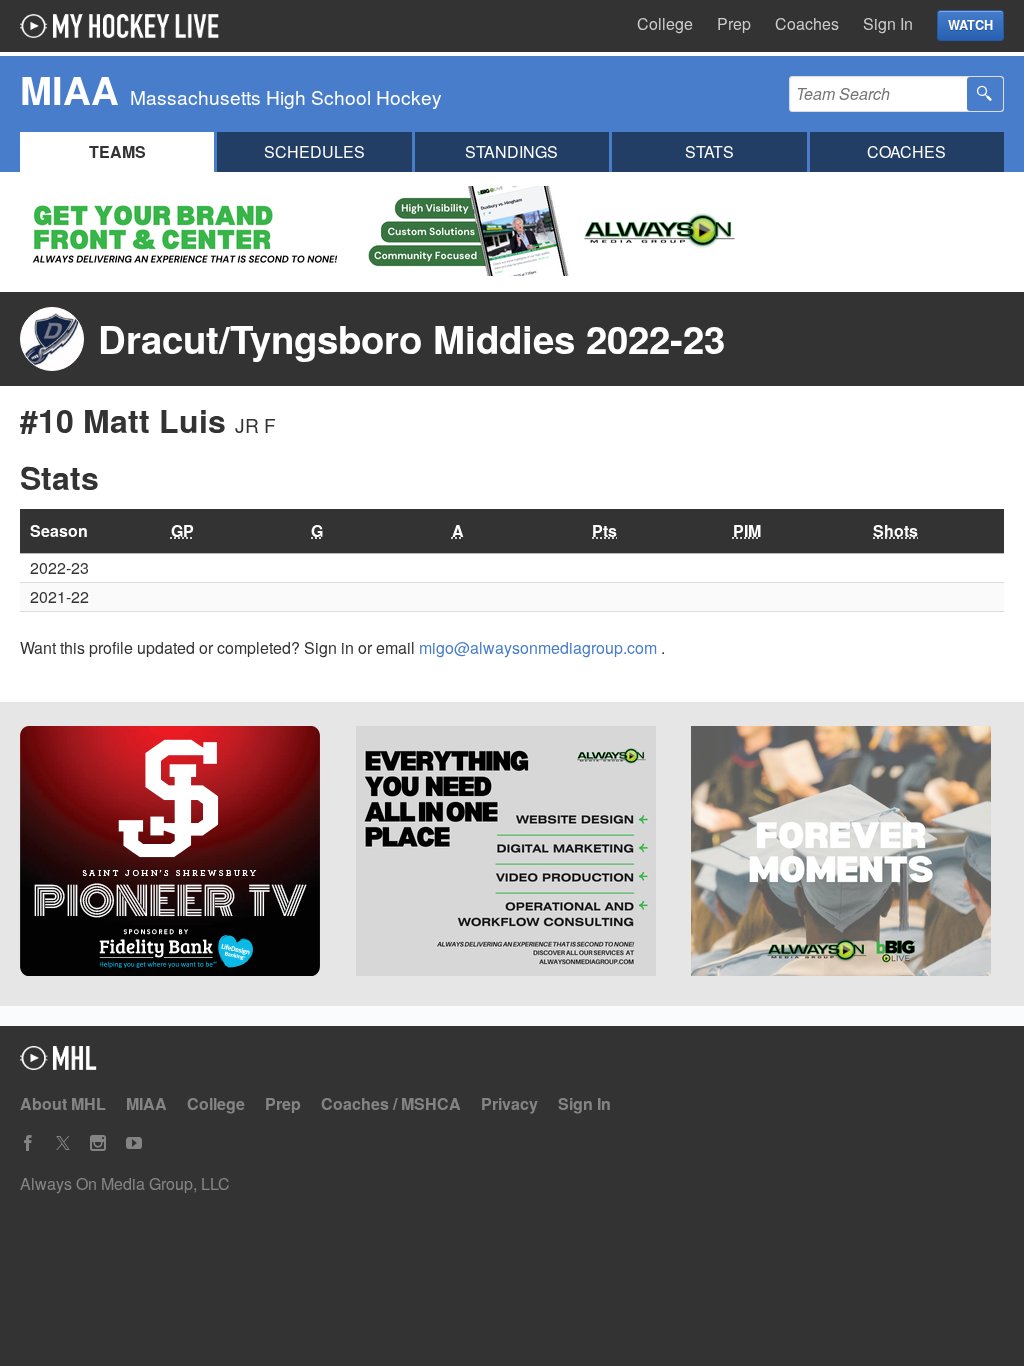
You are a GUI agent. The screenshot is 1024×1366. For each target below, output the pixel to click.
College (665, 23)
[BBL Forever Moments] (847, 854)
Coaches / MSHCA (391, 1103)
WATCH (970, 25)
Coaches (807, 23)
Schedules (314, 151)
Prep (734, 23)
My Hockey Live (125, 26)
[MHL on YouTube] (134, 1143)
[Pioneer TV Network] (176, 854)
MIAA (146, 1103)
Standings (511, 151)
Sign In (888, 23)
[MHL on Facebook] (28, 1143)
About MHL (63, 1103)
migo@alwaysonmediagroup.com (540, 647)
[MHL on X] (63, 1143)
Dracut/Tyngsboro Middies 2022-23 (411, 338)
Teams (117, 151)
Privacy (509, 1103)
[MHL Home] (58, 1063)
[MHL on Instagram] (98, 1143)
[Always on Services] (512, 854)
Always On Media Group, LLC (125, 1183)
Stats (709, 151)
